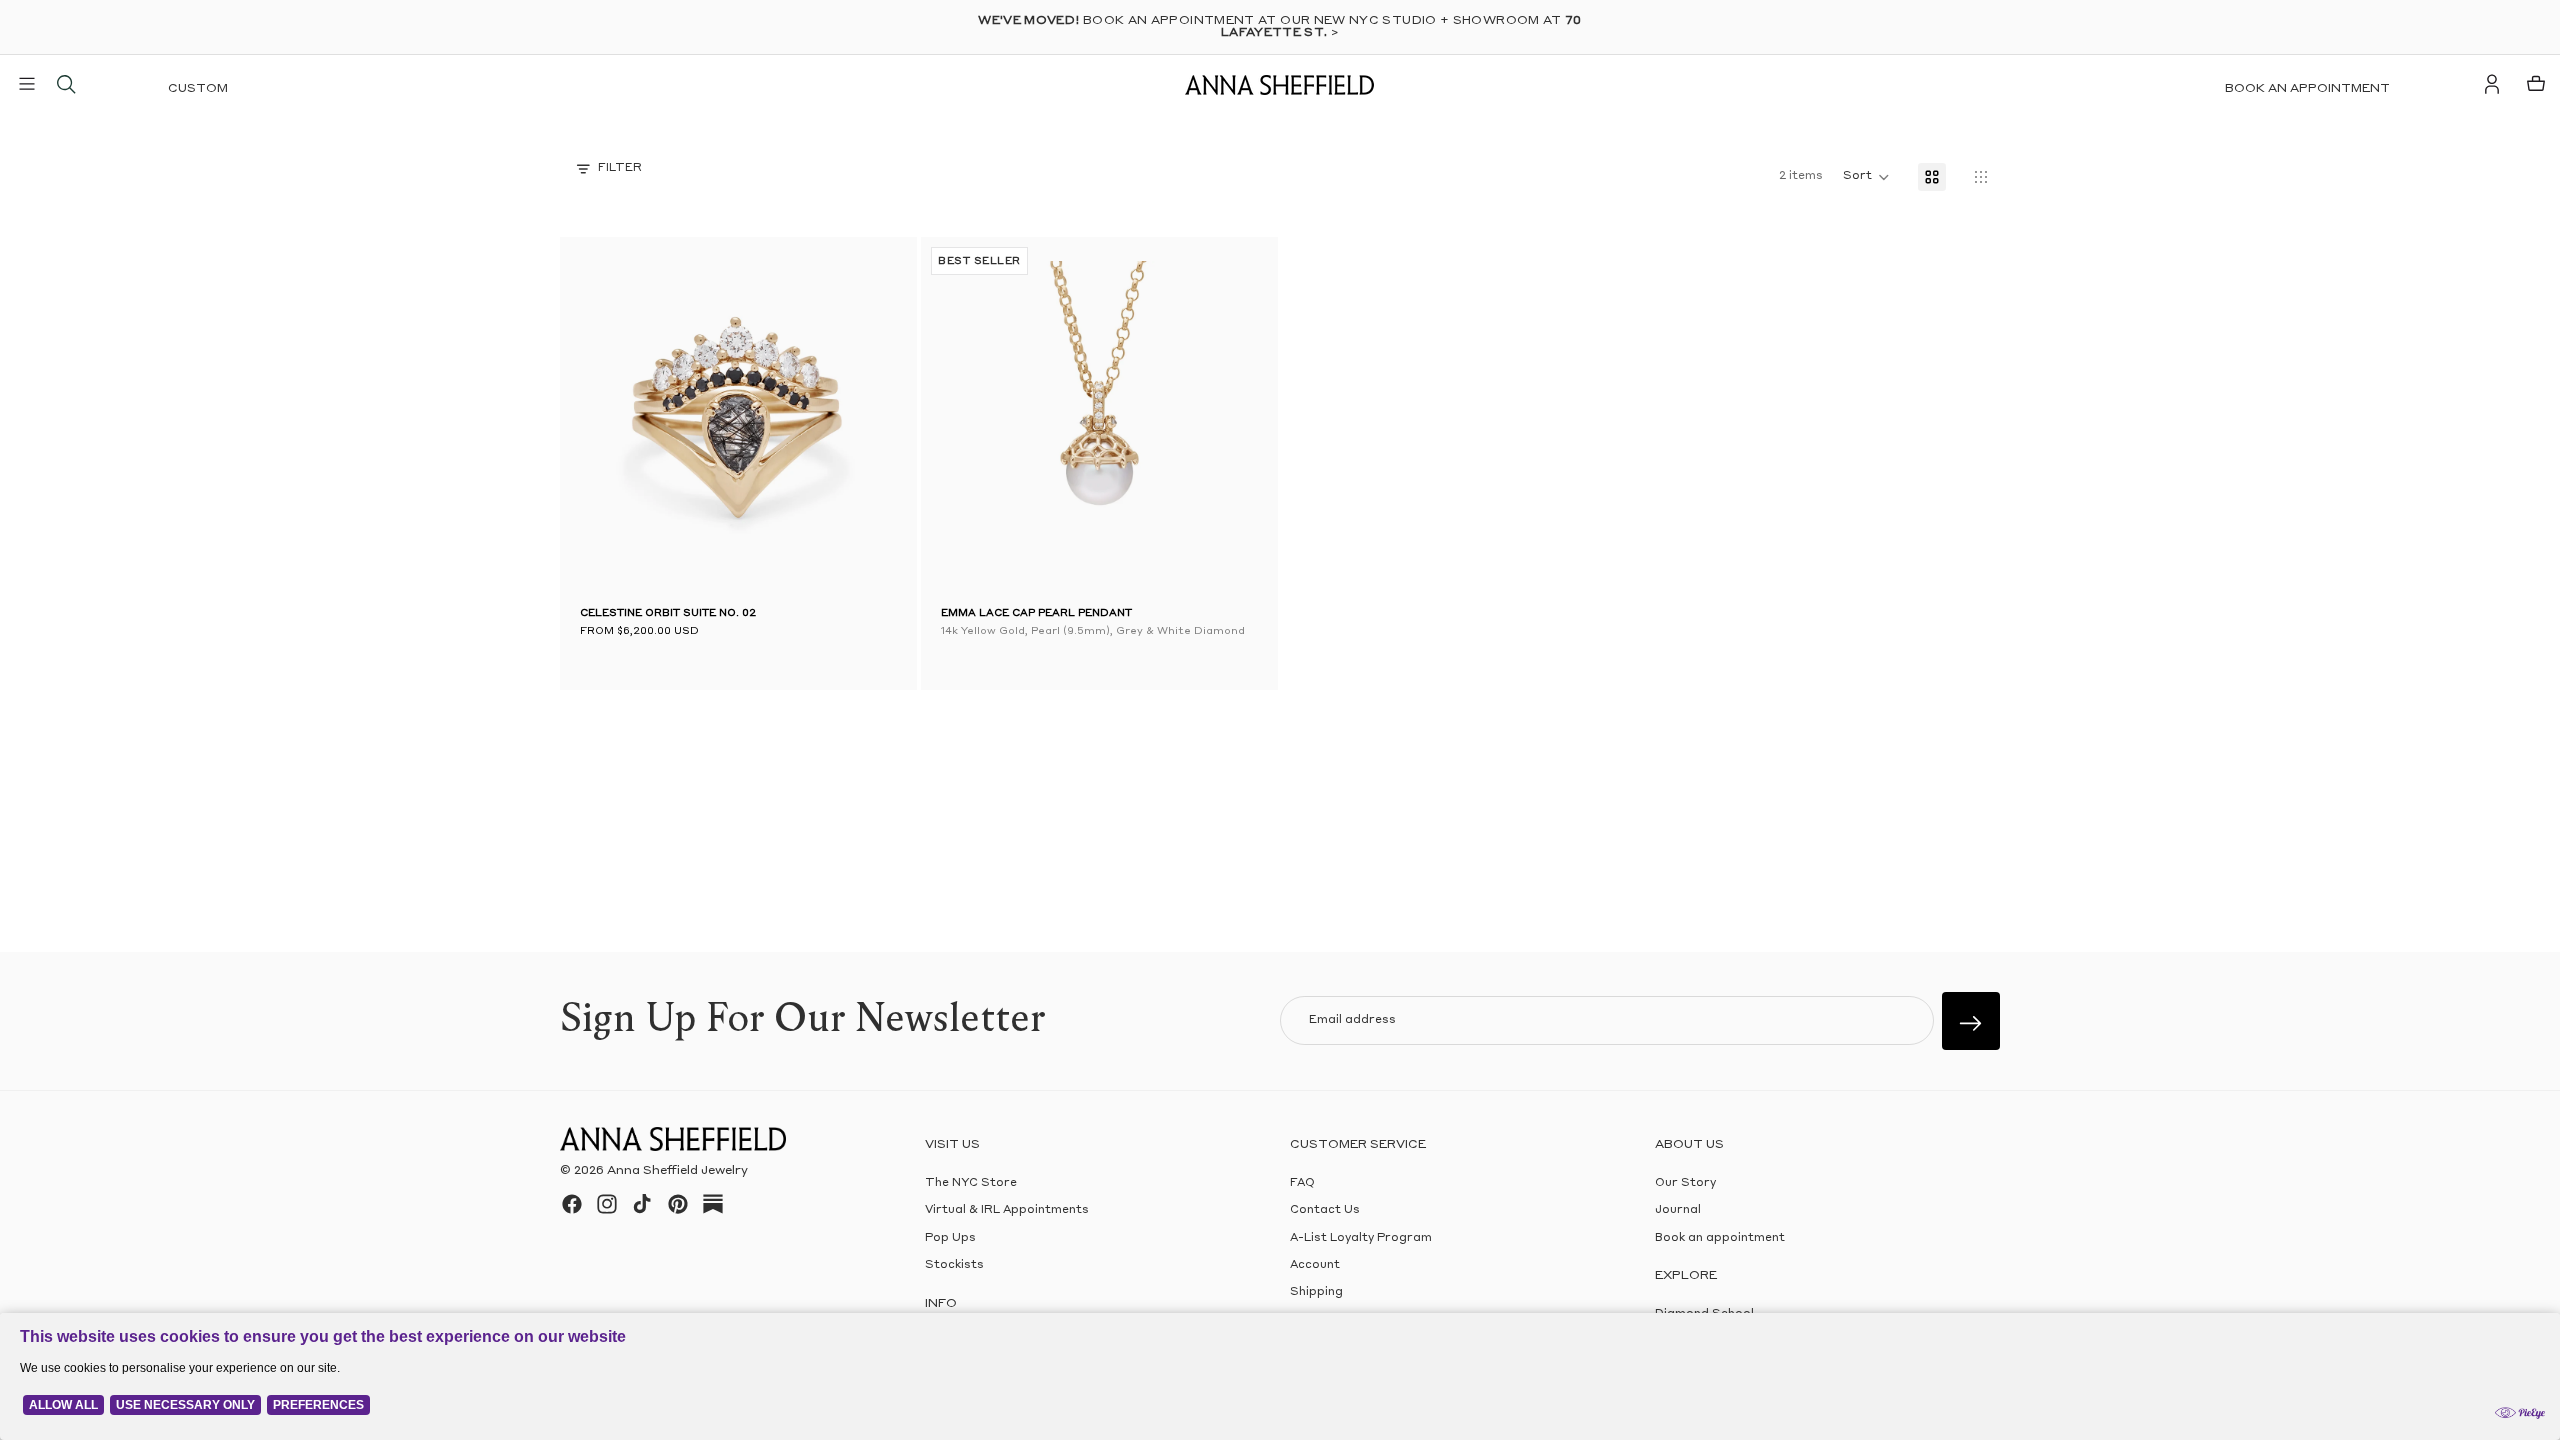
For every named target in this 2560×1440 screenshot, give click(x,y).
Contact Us (1325, 1210)
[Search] (66, 84)
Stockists (954, 1265)
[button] (610, 420)
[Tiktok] (642, 1204)
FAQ (1302, 1183)
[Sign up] (1971, 1021)
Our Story (1685, 1183)
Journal (1678, 1210)
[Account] (2492, 84)
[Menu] (27, 84)
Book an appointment (2307, 89)
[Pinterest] (678, 1204)
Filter (620, 168)
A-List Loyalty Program (1361, 1237)
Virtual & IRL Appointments (1007, 1210)
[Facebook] (572, 1204)
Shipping (1316, 1292)
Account (1315, 1265)
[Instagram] (607, 1204)
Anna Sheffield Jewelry (677, 1171)
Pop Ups (950, 1237)
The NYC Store (971, 1183)
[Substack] (713, 1204)
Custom (198, 89)
